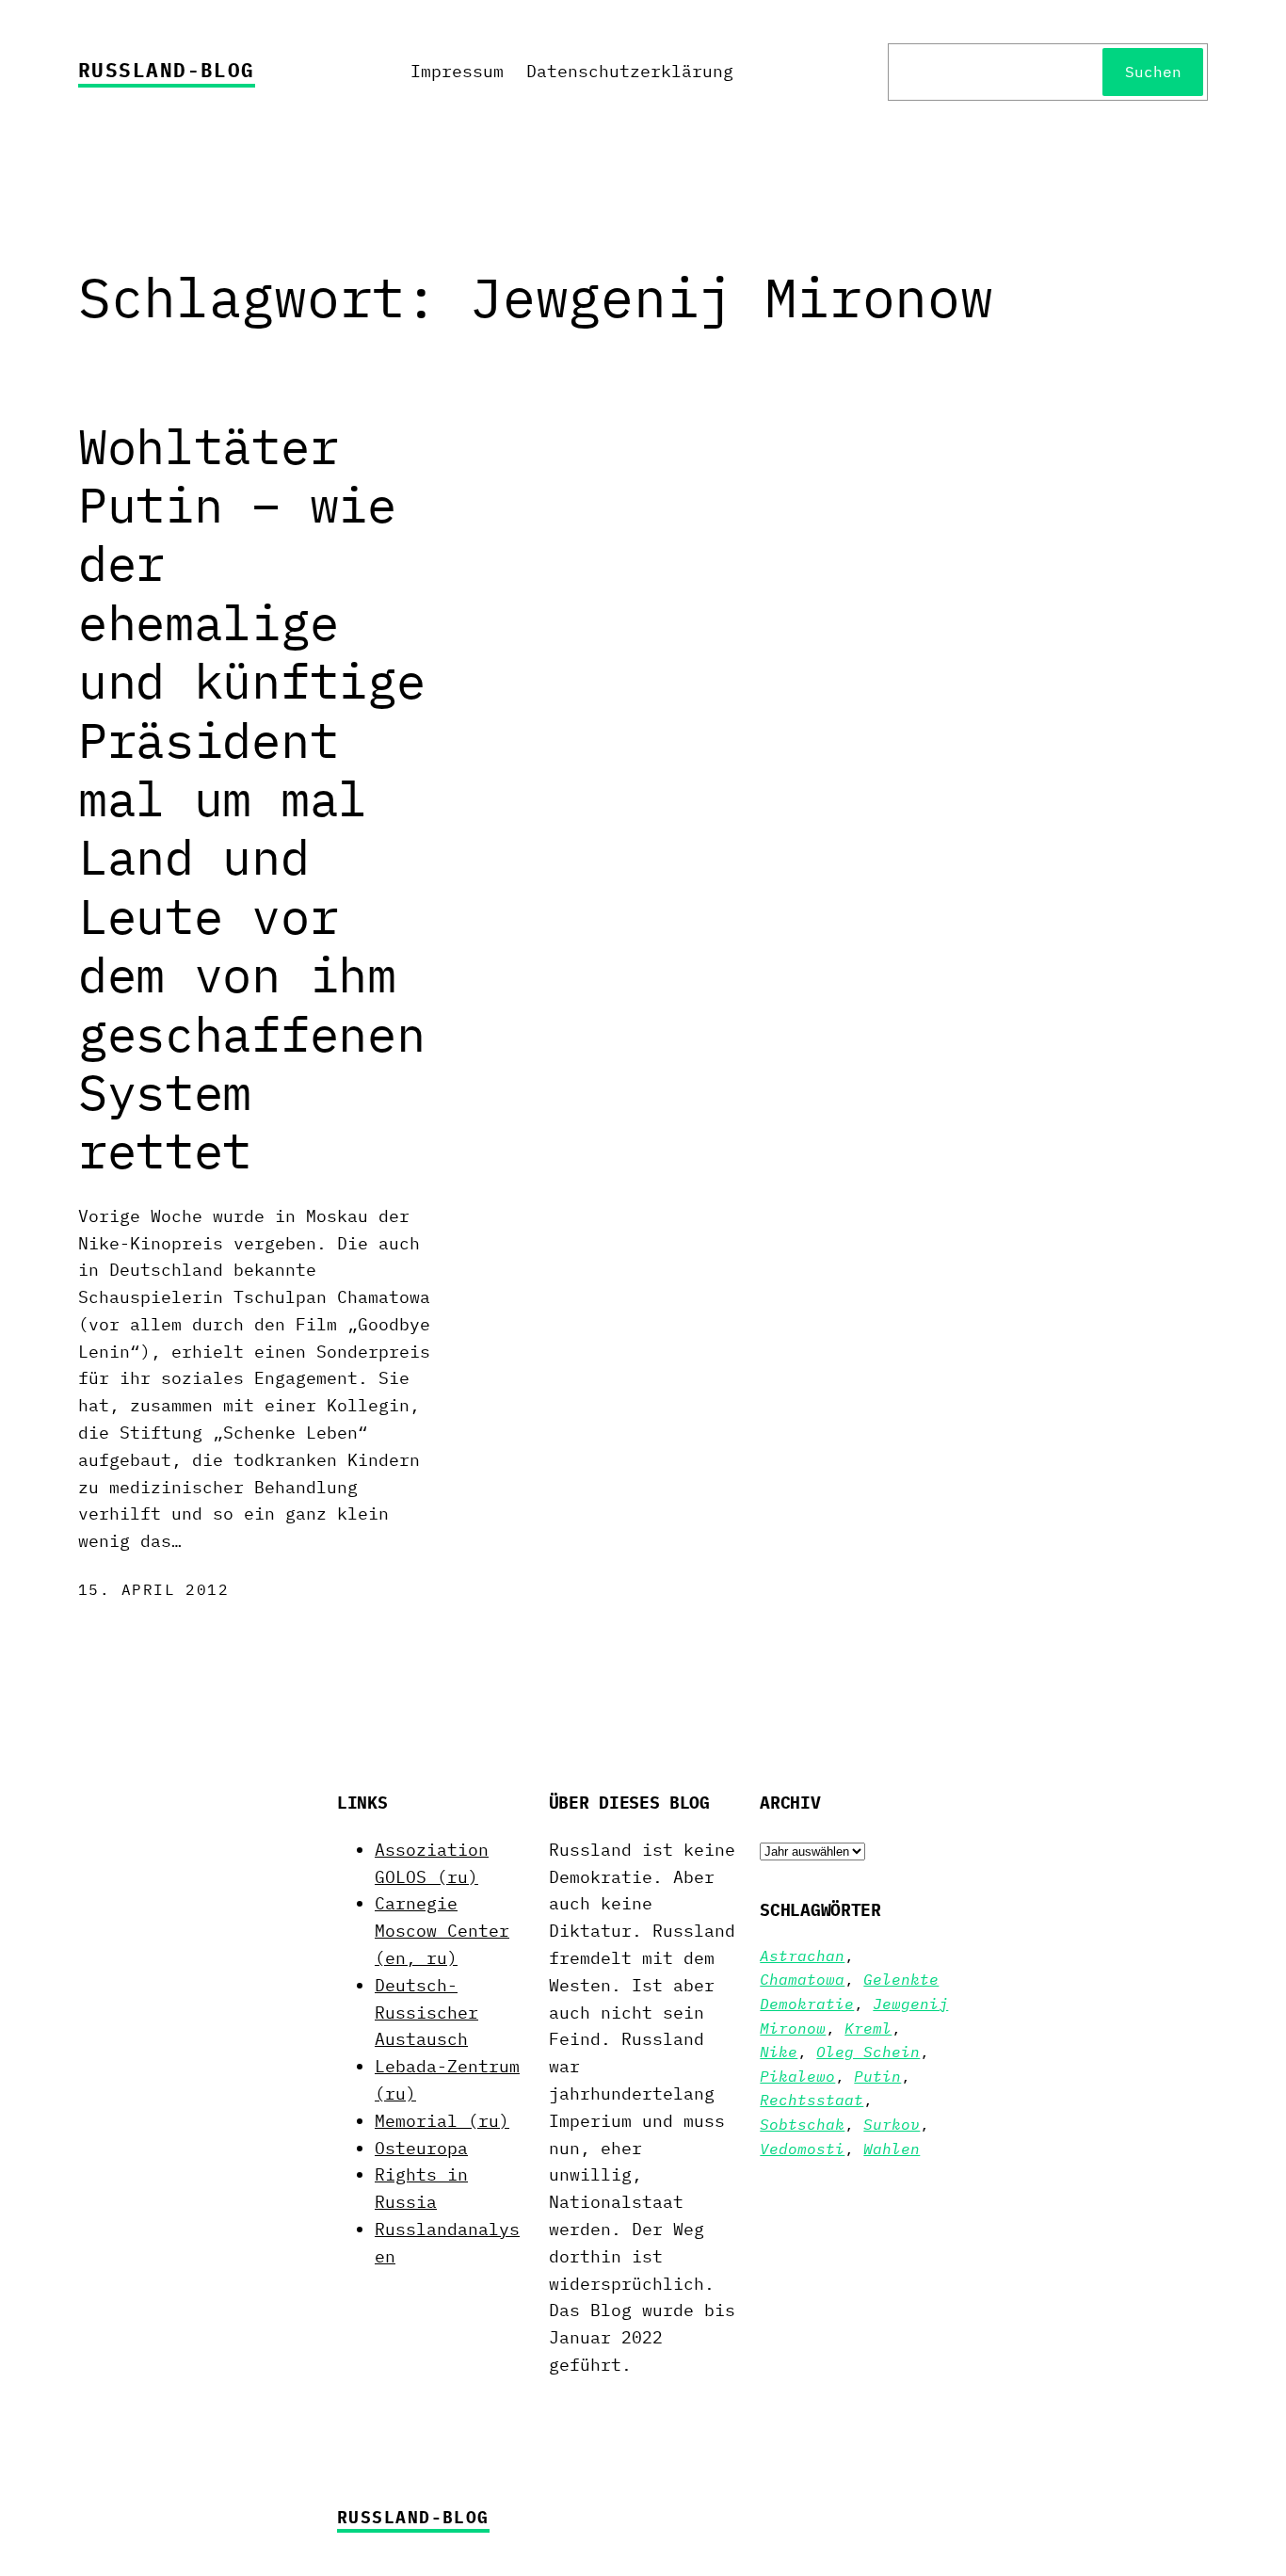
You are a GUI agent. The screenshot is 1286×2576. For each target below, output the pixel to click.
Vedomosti (802, 2149)
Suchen (1153, 72)
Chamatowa (802, 1979)
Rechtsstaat (812, 2100)
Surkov (892, 2124)
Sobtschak (802, 2124)
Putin (877, 2076)
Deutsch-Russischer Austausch (426, 2012)
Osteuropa (421, 2148)
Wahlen (892, 2149)
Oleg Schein (868, 2052)
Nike (779, 2052)
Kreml (868, 2028)
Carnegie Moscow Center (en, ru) (442, 1931)
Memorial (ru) (442, 2121)
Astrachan (802, 1956)
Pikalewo (797, 2076)
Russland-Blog (167, 70)
